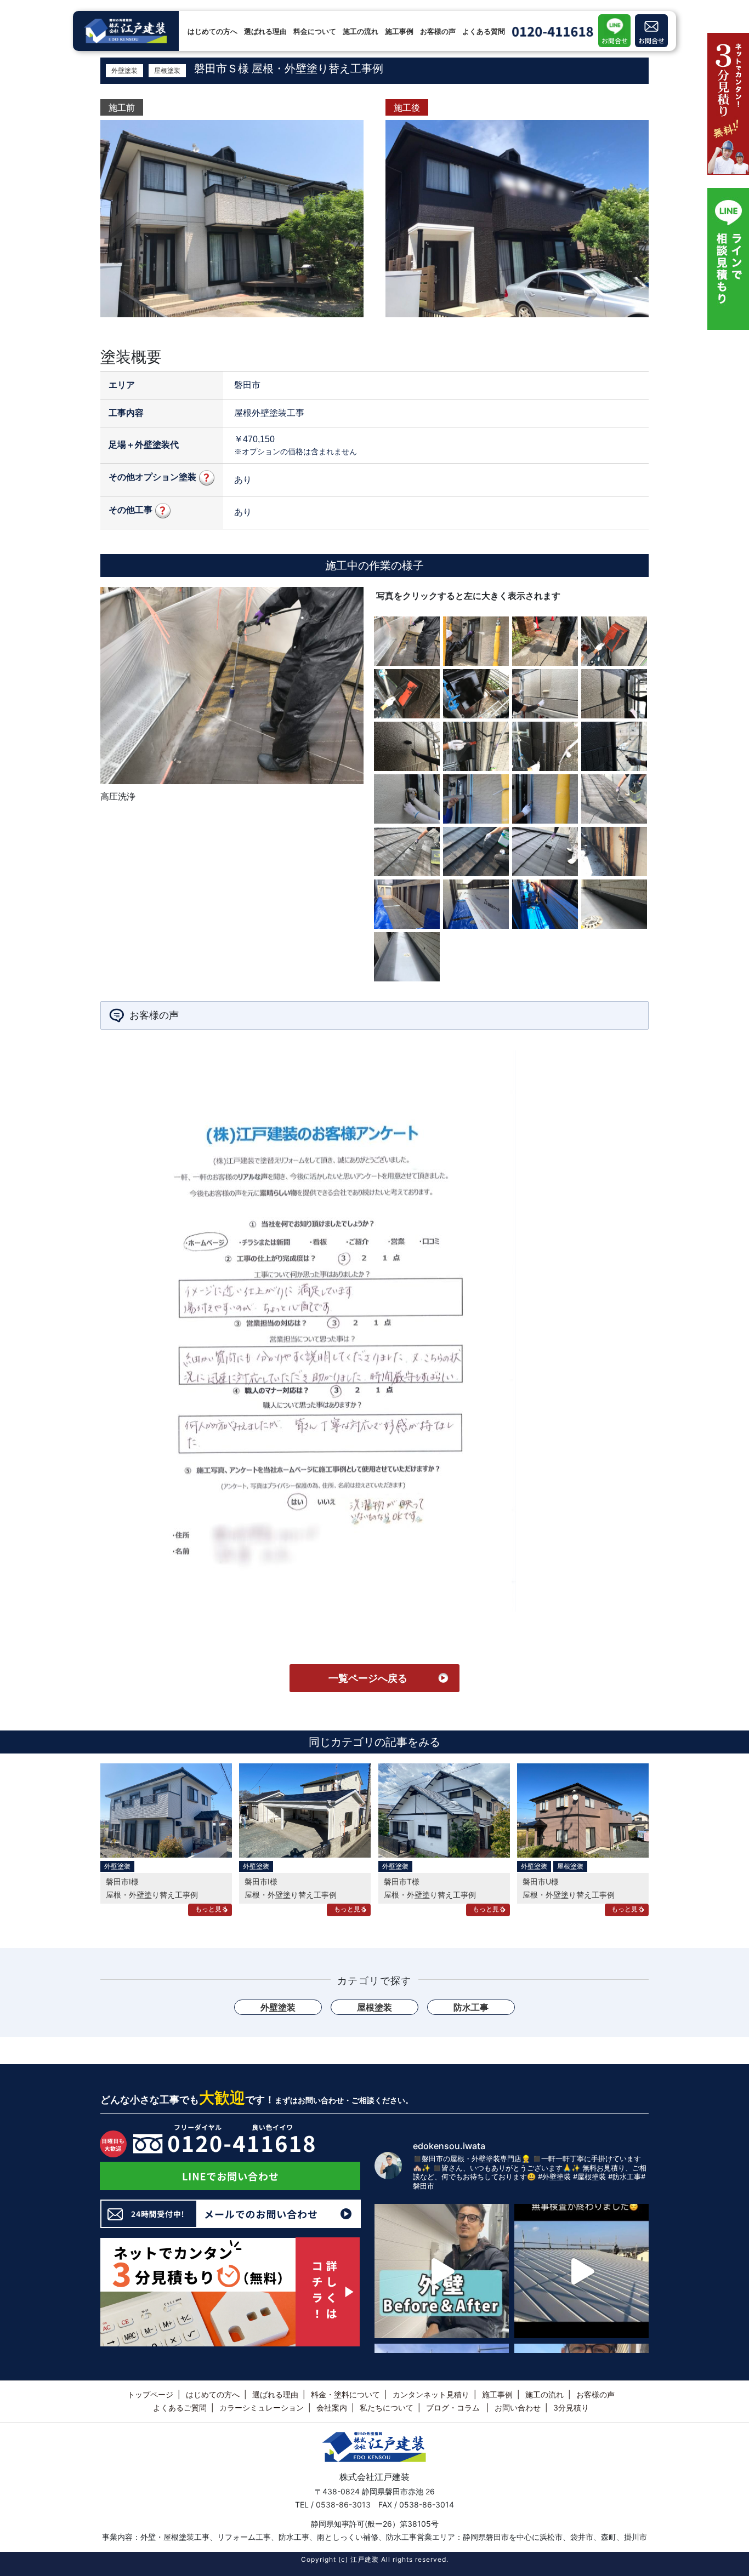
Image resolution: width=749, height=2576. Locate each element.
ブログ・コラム (454, 2407)
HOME (110, 8)
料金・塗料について (345, 2394)
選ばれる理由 (265, 31)
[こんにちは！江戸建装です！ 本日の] (442, 2271)
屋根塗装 (167, 70)
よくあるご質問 (180, 2407)
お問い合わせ (518, 2407)
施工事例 (399, 31)
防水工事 (471, 2007)
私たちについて (387, 2407)
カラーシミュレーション (262, 2407)
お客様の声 (438, 31)
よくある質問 (484, 31)
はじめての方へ (212, 31)
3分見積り (571, 2407)
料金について (315, 31)
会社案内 (332, 2407)
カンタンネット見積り (431, 2394)
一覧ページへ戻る (368, 1678)
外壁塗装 (124, 70)
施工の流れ (361, 31)
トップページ (150, 2394)
